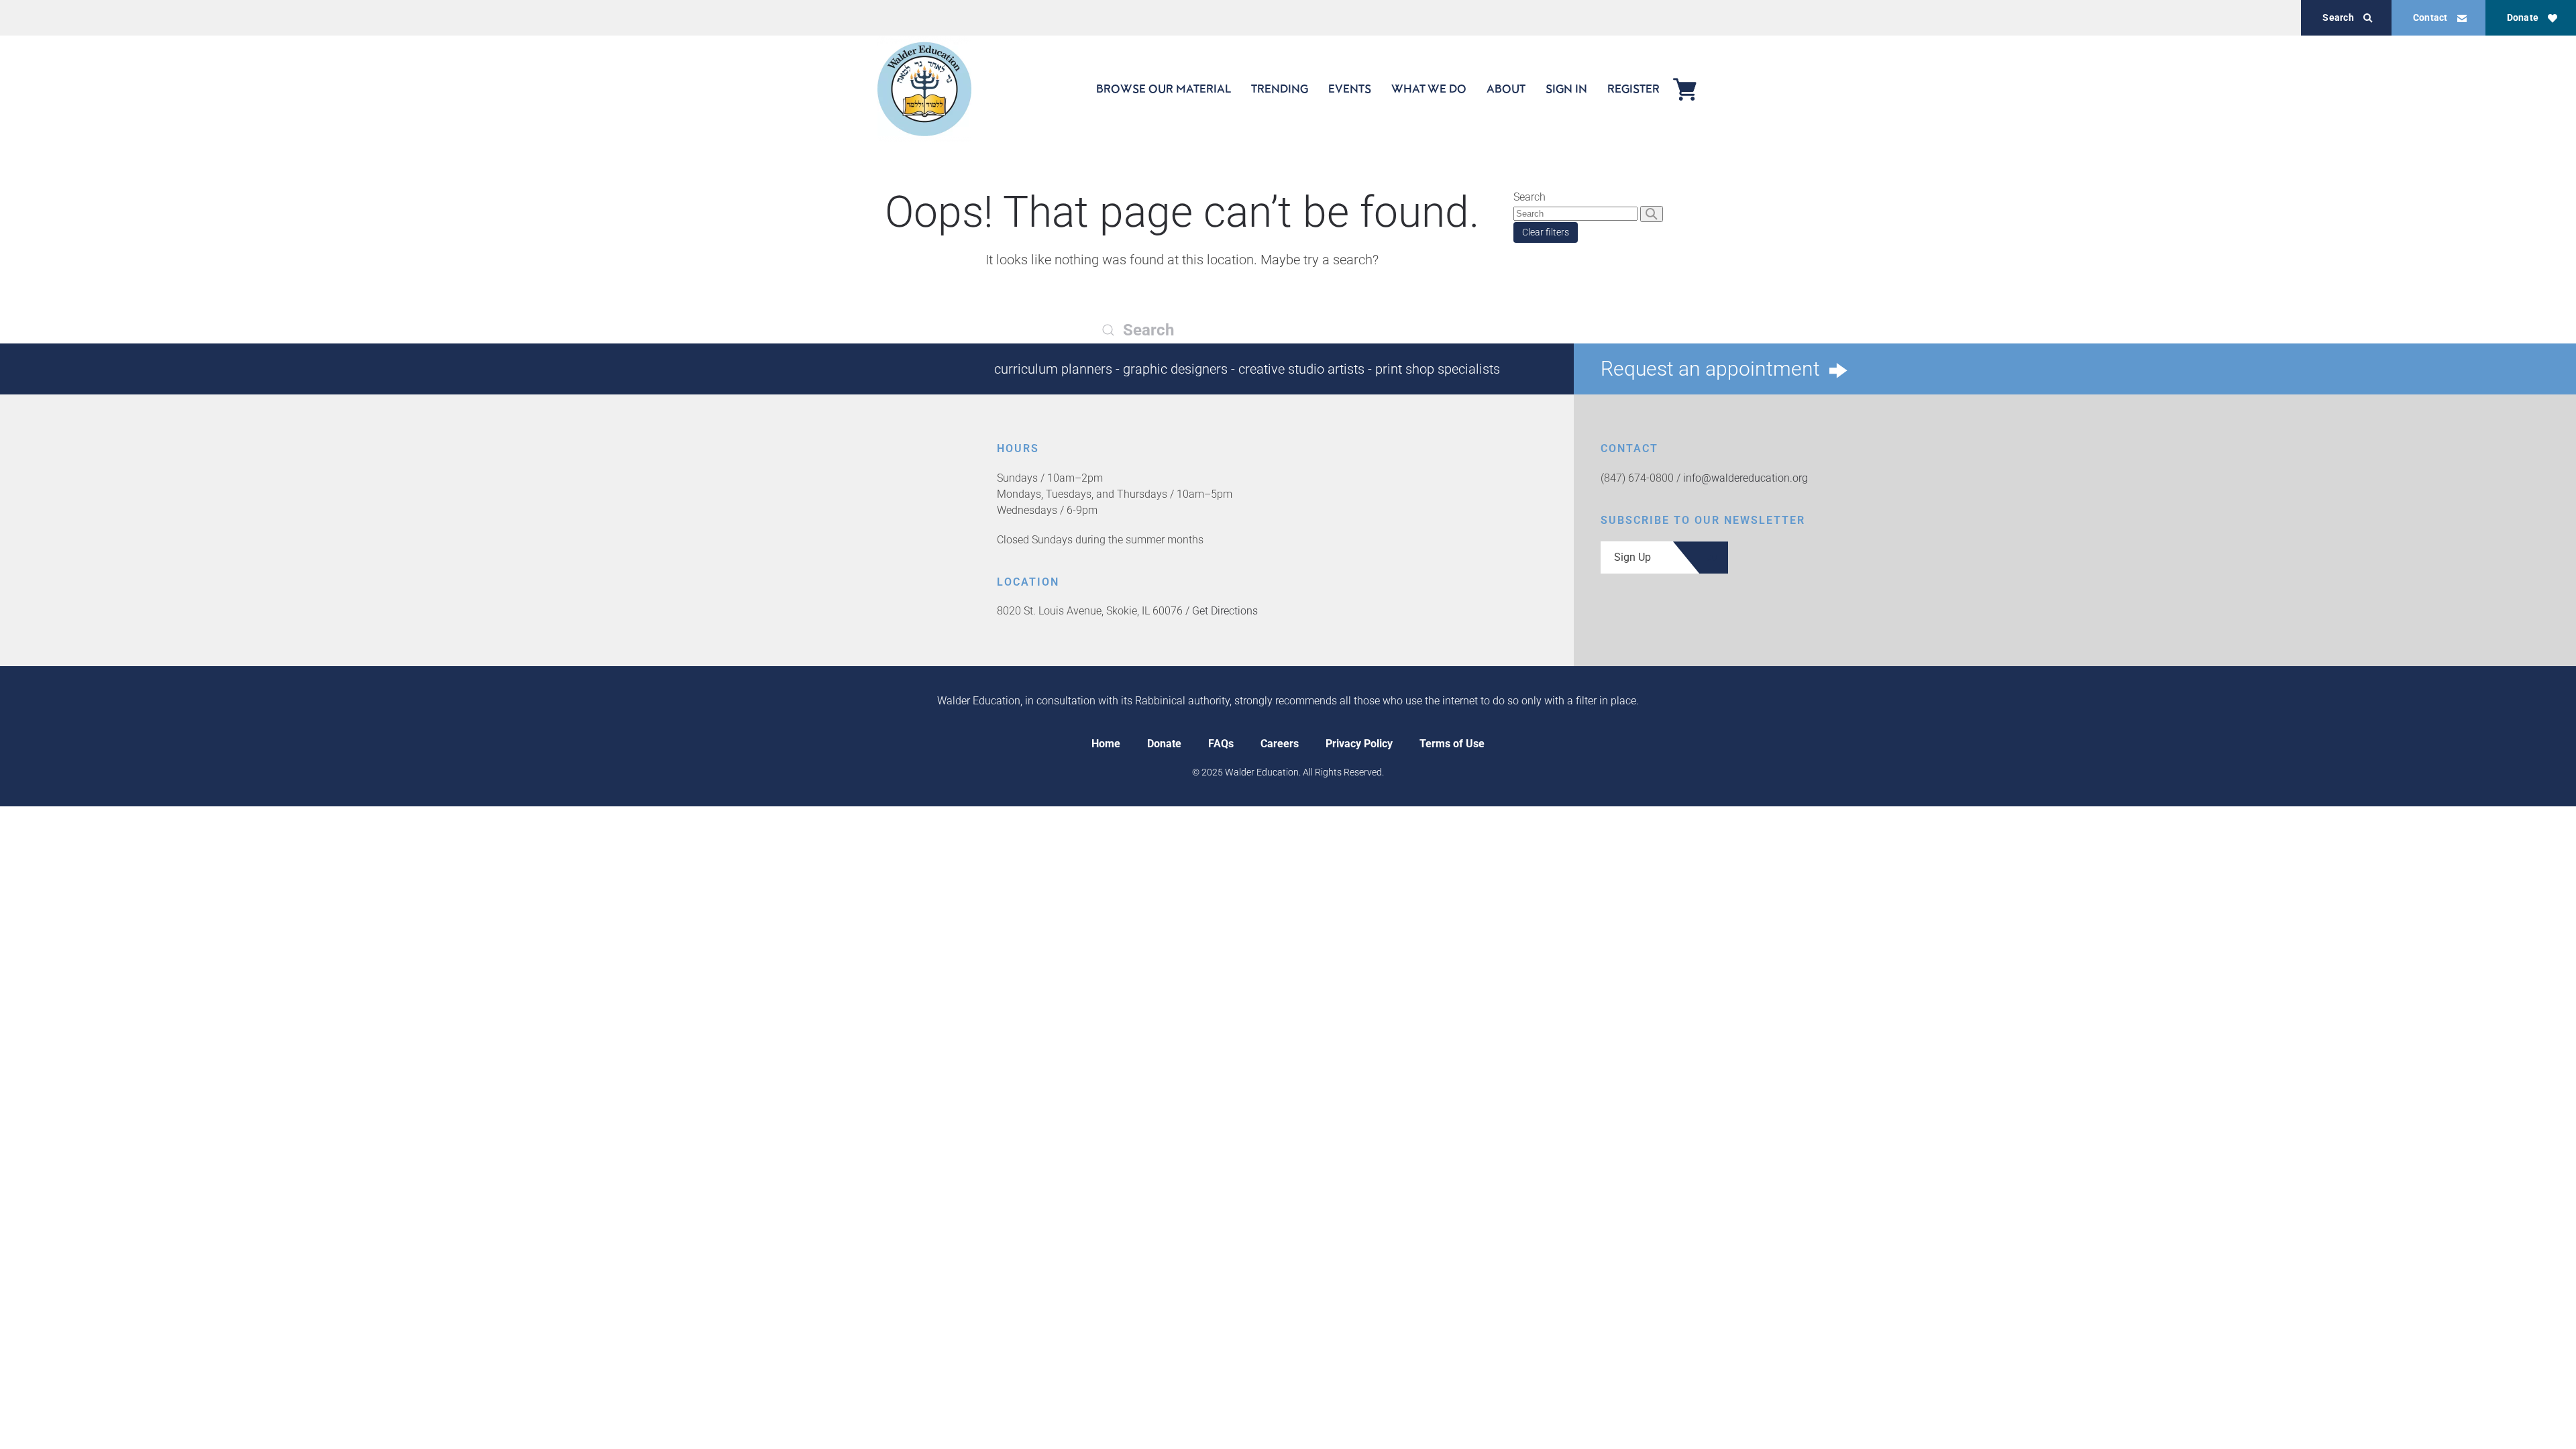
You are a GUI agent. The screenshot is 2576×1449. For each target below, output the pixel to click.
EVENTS (1350, 89)
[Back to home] (924, 89)
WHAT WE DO (1429, 89)
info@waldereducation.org (1746, 478)
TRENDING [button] (1280, 89)
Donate (2523, 17)
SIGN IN (1566, 89)
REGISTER (1633, 89)
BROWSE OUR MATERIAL (1164, 89)
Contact (2430, 17)
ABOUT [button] (1506, 89)
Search (2338, 17)
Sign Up (1632, 557)
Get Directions (1225, 611)
